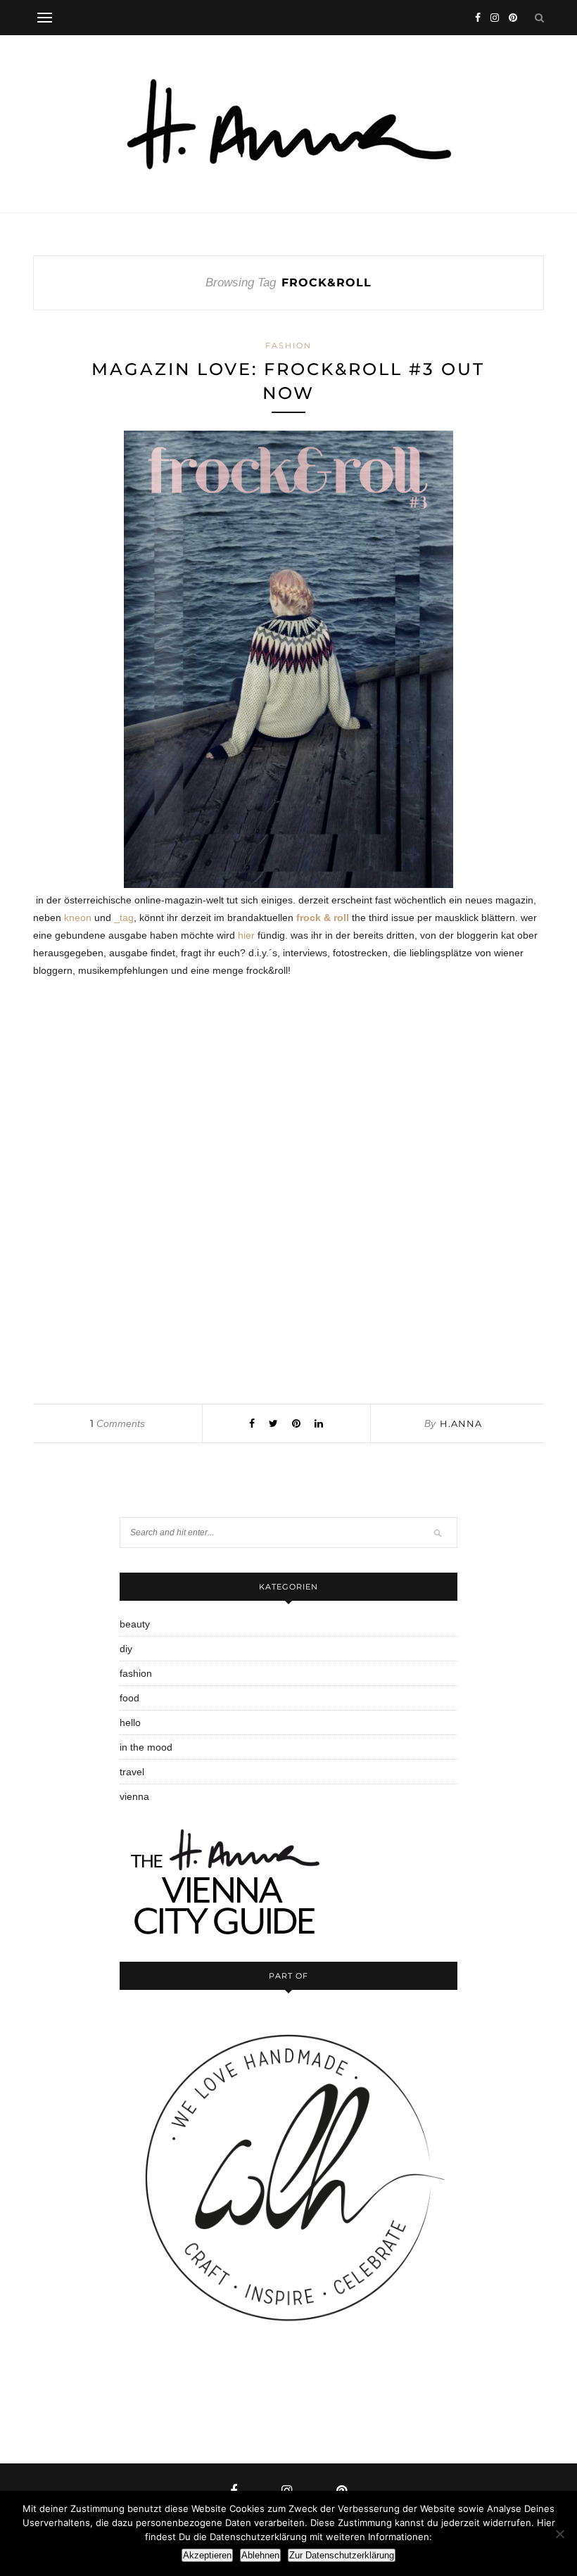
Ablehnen (260, 2555)
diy (126, 1649)
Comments (118, 1423)
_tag (124, 918)
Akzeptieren (207, 2555)
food (129, 1698)
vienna (134, 1796)
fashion (288, 345)
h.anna (461, 1423)
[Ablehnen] (559, 2534)
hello (130, 1722)
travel (132, 1772)
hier (246, 935)
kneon (78, 918)
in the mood (146, 1747)
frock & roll (323, 918)
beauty (135, 1624)
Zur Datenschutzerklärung (342, 2555)
